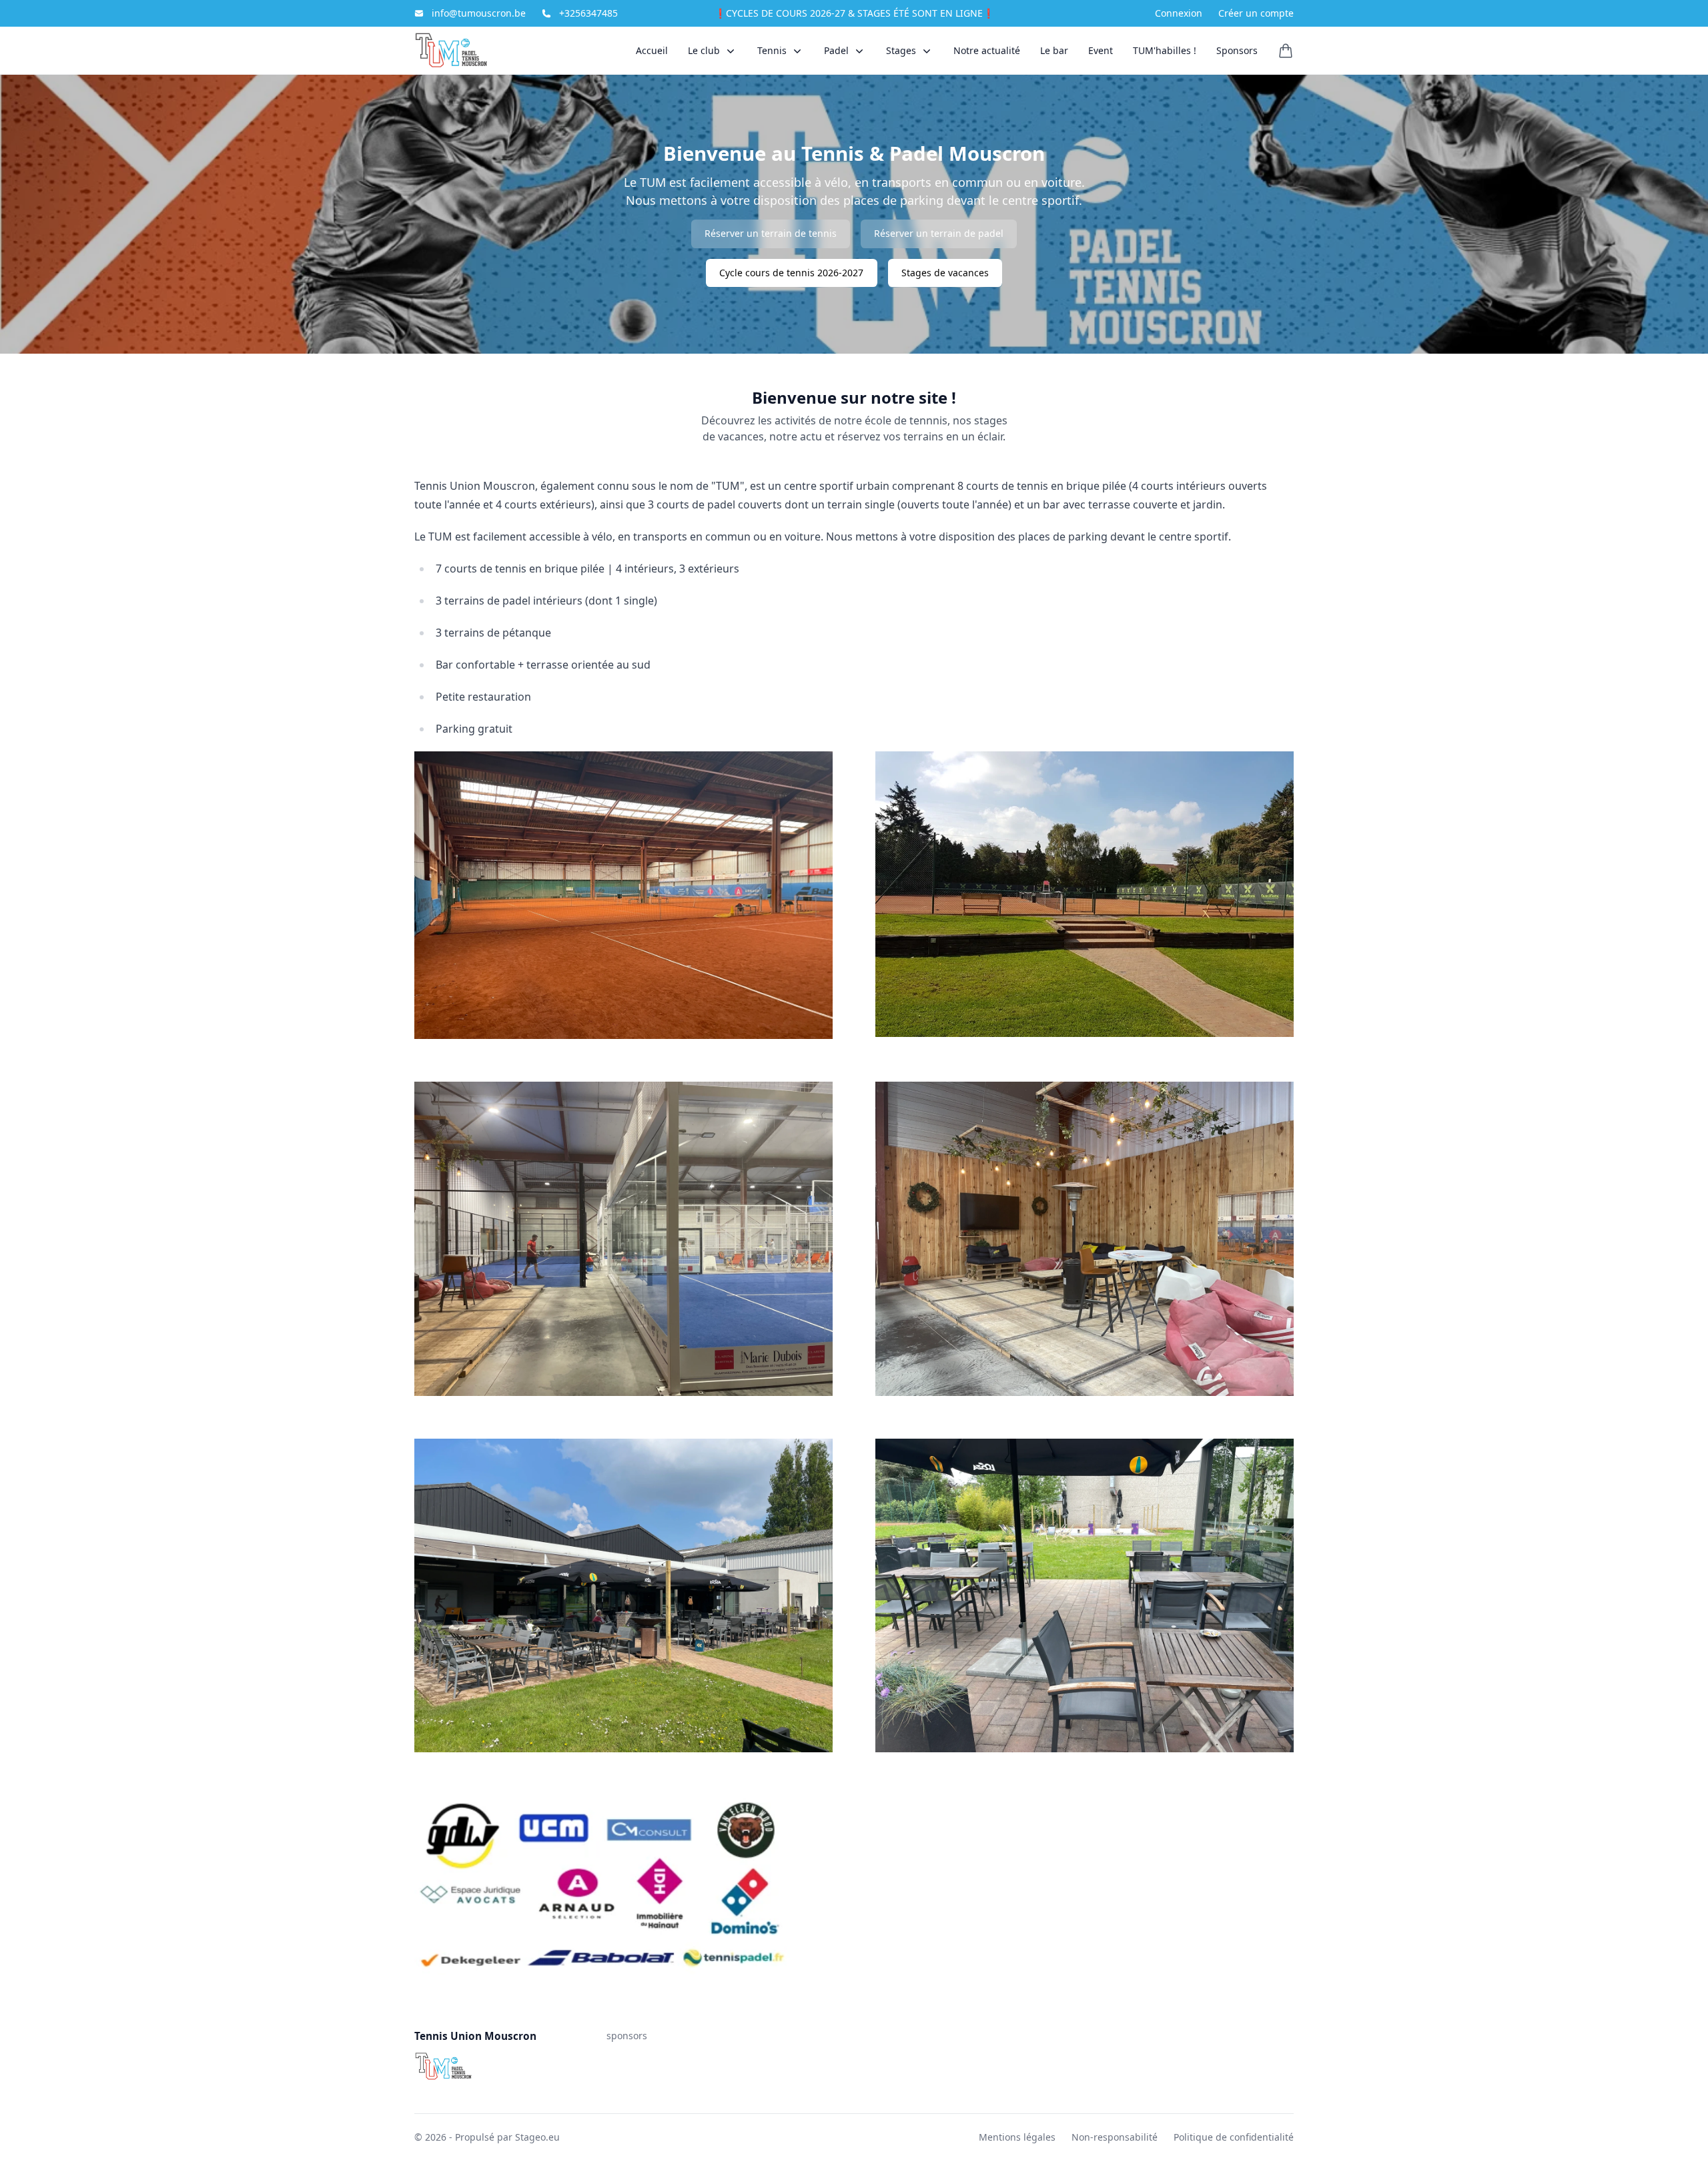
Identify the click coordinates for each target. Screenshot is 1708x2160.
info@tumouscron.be (479, 13)
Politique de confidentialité (1234, 2137)
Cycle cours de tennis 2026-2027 (791, 273)
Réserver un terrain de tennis (771, 233)
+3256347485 (588, 13)
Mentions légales (1017, 2137)
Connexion (1179, 13)
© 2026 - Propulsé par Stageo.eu (487, 2137)
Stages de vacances (945, 273)
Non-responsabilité (1115, 2137)
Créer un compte (1256, 13)
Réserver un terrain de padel (939, 233)
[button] (713, 50)
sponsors (627, 2036)
